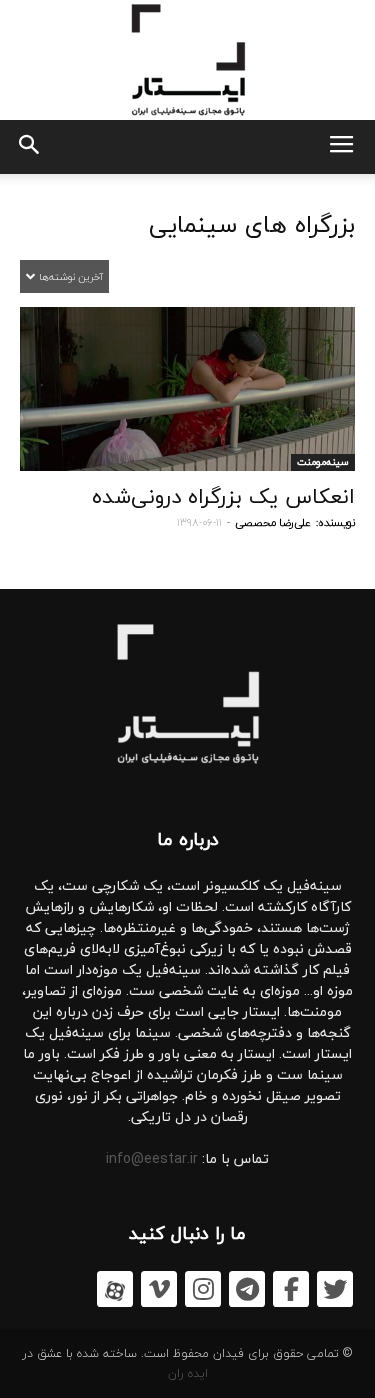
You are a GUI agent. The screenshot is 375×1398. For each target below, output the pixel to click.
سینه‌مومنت (323, 462)
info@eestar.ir (152, 1158)
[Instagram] (203, 1289)
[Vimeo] (159, 1289)
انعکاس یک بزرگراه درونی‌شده (223, 496)
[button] (28, 147)
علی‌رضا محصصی (273, 522)
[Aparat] (115, 1289)
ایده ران (188, 1373)
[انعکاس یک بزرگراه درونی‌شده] (187, 389)
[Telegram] (247, 1289)
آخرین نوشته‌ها (69, 276)
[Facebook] (291, 1289)
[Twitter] (335, 1289)
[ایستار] (187, 60)
